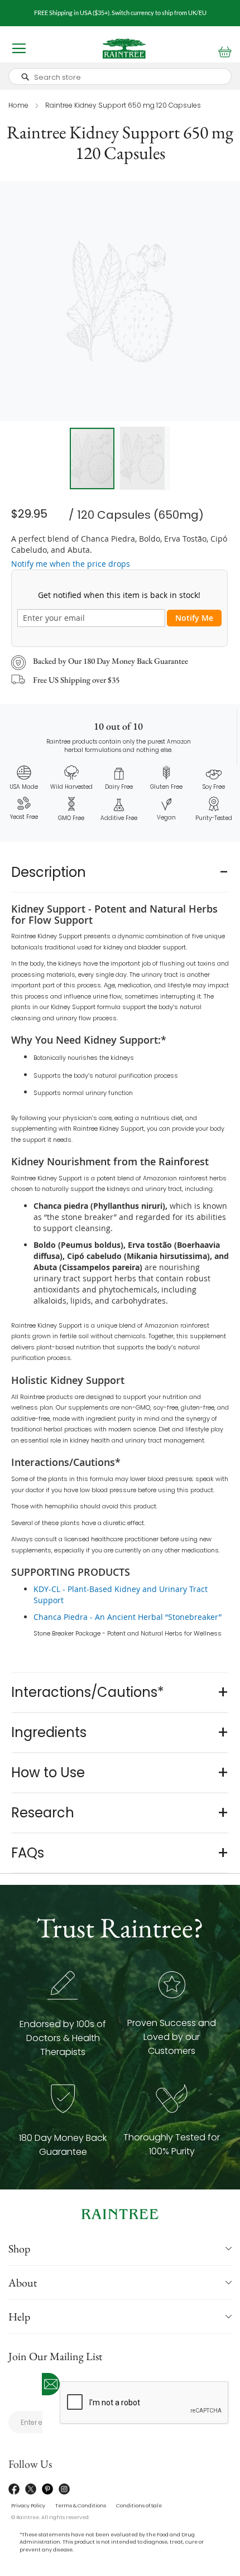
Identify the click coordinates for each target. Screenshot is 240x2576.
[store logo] (124, 49)
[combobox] (120, 76)
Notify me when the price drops (71, 564)
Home (18, 105)
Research (43, 1813)
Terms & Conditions (81, 2506)
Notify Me (194, 618)
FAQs (28, 1853)
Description (49, 872)
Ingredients (49, 1732)
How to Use (48, 1772)
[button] (145, 458)
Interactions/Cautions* (88, 1692)
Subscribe (51, 2384)
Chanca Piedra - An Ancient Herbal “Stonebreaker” (128, 1617)
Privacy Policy (28, 2506)
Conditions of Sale (139, 2506)
